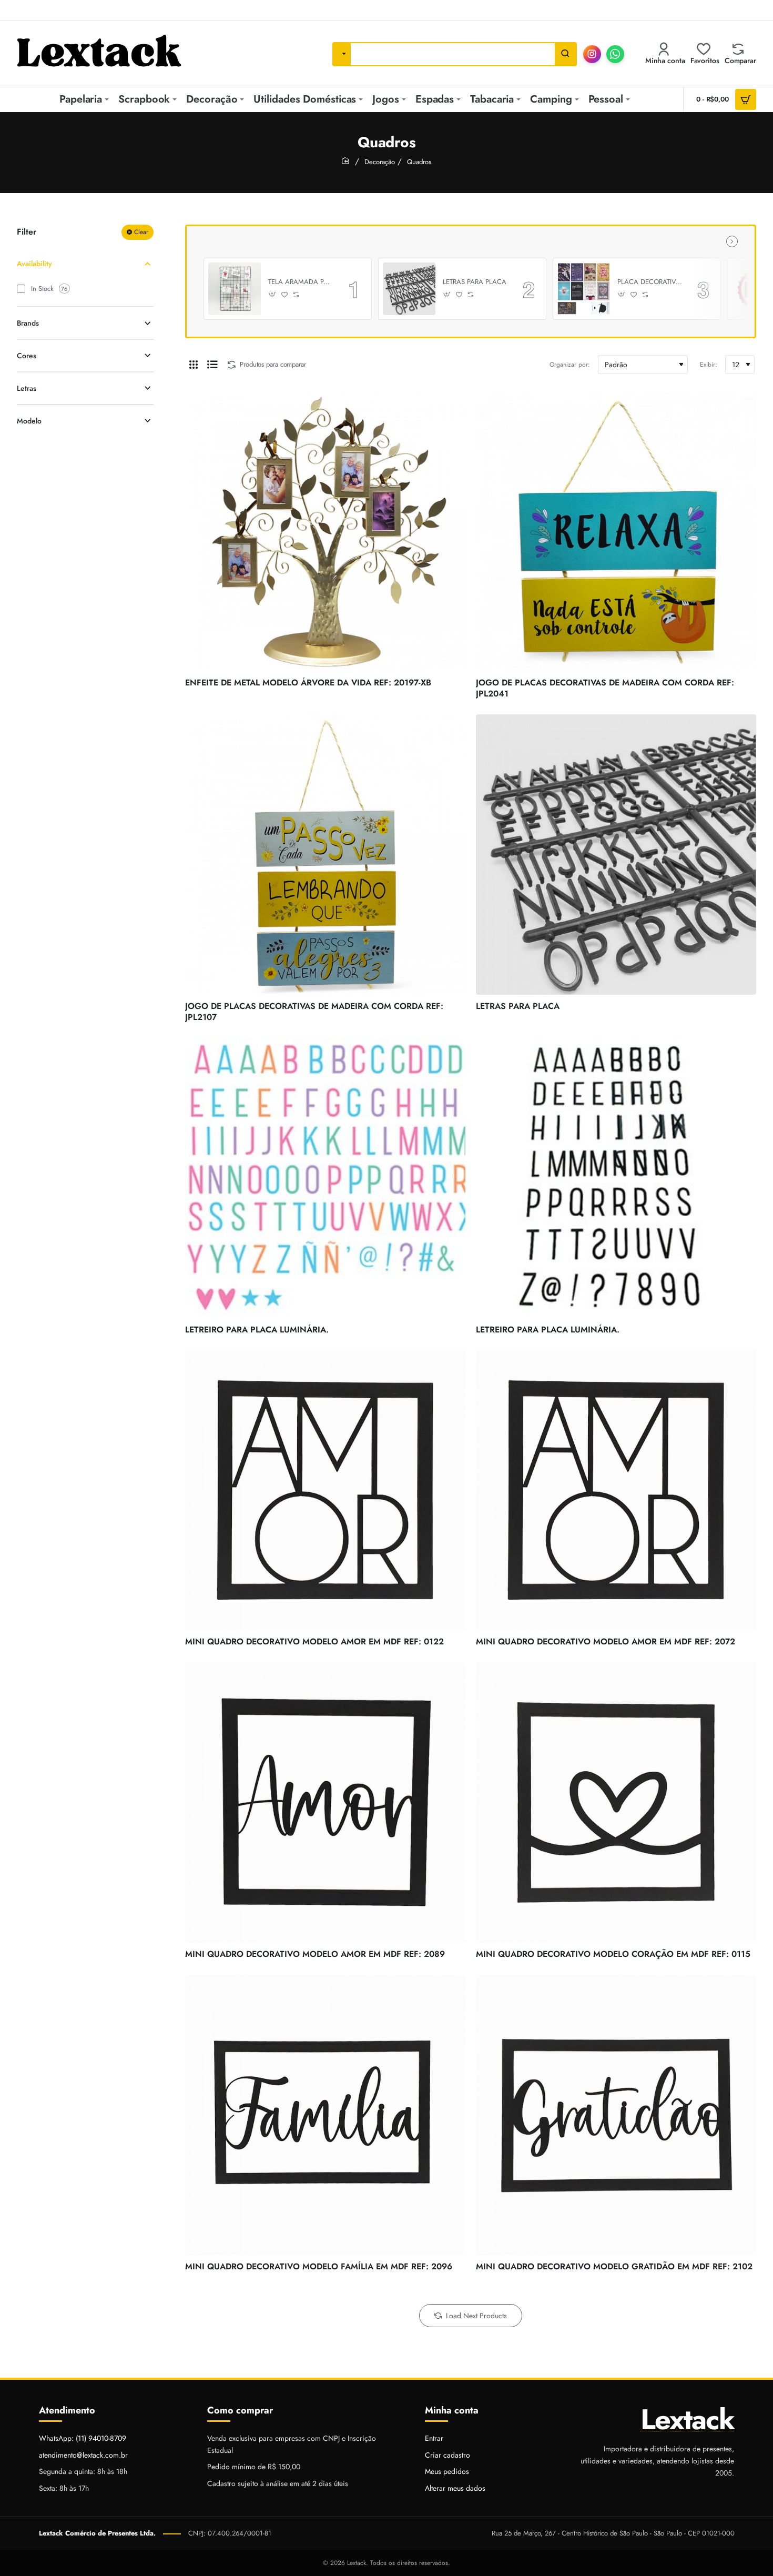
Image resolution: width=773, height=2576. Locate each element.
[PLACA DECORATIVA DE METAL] (584, 289)
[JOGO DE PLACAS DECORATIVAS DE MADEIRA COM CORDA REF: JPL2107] (325, 855)
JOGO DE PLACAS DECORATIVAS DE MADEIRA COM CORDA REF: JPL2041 (605, 689)
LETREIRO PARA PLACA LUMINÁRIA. (257, 1330)
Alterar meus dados (455, 2488)
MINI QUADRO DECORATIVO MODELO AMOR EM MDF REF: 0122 (314, 1642)
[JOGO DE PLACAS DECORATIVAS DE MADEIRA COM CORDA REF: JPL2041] (616, 531)
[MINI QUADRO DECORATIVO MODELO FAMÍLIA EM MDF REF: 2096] (325, 2115)
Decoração (380, 162)
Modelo (29, 421)
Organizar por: (570, 365)
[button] (273, 295)
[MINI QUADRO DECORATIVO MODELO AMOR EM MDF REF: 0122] (325, 1490)
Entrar (434, 2438)
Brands (28, 323)
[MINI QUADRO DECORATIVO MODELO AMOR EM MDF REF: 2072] (616, 1490)
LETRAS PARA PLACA (475, 282)
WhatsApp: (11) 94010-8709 (83, 2438)
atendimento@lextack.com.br (83, 2455)
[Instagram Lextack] (592, 54)
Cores (27, 356)
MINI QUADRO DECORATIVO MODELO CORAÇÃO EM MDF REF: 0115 (613, 1954)
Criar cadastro (447, 2455)
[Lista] (212, 365)
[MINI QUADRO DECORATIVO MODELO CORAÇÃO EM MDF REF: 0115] (616, 1802)
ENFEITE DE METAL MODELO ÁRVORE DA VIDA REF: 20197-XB (308, 683)
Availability (34, 264)
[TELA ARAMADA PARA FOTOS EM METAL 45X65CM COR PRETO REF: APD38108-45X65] (235, 289)
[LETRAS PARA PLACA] (409, 289)
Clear (141, 232)
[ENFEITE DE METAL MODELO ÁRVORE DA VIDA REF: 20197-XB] (325, 531)
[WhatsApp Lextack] (615, 54)
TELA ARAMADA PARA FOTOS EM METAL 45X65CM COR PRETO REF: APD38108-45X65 (301, 282)
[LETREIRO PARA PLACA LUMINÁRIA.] (325, 1178)
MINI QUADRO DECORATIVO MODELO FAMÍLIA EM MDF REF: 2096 (319, 2267)
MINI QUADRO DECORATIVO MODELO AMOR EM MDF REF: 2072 (606, 1642)
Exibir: (709, 365)
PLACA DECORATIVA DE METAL (650, 282)
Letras (27, 388)
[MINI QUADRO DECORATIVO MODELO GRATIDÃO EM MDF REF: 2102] (616, 2115)
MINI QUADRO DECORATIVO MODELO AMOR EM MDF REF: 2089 (315, 1954)
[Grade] (194, 365)
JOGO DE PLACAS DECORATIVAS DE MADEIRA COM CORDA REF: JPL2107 (314, 1012)
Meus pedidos (447, 2471)
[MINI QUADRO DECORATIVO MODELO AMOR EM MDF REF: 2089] (325, 1802)
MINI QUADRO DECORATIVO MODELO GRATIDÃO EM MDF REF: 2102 (614, 2267)
